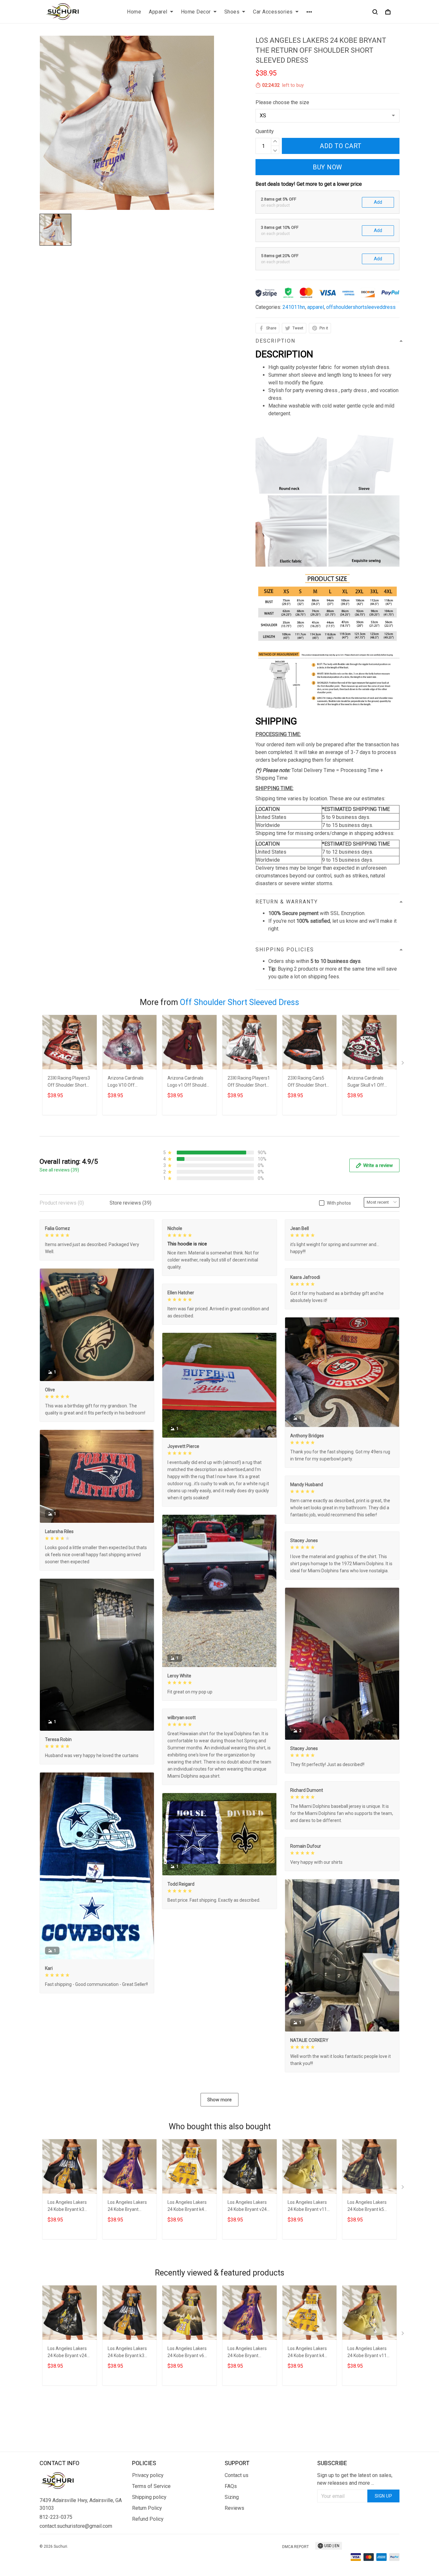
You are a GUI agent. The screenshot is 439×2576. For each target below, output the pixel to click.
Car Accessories (273, 12)
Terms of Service (151, 2486)
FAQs (231, 2486)
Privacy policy (148, 2475)
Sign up (384, 2496)
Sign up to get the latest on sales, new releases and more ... (355, 2479)
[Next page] (403, 1064)
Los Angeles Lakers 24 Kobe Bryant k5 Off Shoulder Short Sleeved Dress (367, 2207)
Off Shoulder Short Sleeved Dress (240, 1002)
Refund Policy (148, 2519)
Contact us (237, 2475)
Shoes (232, 12)
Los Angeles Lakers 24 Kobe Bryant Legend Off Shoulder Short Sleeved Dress (129, 2207)
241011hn (294, 307)
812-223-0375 (56, 2517)
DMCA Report (296, 2547)
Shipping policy (149, 2497)
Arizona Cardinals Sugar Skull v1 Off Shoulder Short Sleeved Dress (366, 1082)
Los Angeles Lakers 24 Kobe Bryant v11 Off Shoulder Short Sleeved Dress (307, 2207)
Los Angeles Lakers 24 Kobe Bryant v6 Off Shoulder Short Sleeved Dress (187, 2353)
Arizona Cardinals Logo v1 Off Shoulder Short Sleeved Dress (189, 1082)
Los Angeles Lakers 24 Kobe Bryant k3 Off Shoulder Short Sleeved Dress (67, 2207)
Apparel (158, 12)
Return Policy (147, 2508)
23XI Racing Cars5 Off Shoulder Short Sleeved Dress (307, 1082)
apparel (316, 307)
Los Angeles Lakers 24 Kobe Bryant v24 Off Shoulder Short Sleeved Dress (247, 2207)
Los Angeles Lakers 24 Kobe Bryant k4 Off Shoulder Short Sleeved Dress (187, 2207)
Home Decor (196, 12)
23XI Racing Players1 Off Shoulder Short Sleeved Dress (249, 1082)
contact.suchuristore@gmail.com (76, 2526)
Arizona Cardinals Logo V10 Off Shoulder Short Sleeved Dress (126, 1082)
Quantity (265, 131)
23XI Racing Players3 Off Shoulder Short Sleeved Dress (69, 1082)
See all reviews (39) (59, 1170)
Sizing (232, 2497)
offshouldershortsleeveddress (361, 307)
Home (134, 12)
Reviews (234, 2508)
